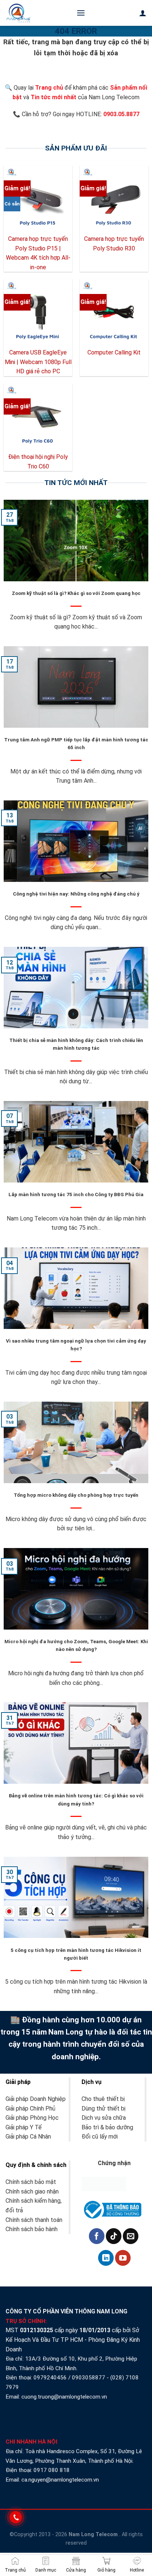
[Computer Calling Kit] (114, 314)
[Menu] (81, 13)
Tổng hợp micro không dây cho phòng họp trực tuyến (76, 1495)
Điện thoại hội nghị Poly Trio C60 (38, 462)
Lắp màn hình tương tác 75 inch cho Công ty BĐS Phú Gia (76, 1194)
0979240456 (50, 2378)
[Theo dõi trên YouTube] (123, 2258)
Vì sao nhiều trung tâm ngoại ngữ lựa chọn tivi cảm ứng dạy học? (76, 1345)
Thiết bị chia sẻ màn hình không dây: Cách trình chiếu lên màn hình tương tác (76, 1044)
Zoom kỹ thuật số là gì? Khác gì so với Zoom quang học (76, 593)
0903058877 (89, 2378)
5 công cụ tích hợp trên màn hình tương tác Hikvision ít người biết (76, 1954)
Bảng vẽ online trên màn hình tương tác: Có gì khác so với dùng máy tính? (76, 1800)
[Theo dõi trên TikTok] (114, 2236)
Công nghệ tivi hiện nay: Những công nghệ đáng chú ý (76, 894)
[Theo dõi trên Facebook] (97, 2236)
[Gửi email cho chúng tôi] (131, 2236)
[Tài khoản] (143, 13)
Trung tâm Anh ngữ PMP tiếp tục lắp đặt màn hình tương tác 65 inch (76, 744)
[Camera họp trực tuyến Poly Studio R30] (114, 200)
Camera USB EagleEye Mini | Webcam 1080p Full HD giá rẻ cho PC (38, 362)
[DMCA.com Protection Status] (104, 2183)
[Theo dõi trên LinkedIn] (106, 2258)
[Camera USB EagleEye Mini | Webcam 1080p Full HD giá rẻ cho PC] (38, 314)
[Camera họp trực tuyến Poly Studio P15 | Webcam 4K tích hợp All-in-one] (38, 200)
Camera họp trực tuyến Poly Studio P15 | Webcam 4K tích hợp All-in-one (38, 253)
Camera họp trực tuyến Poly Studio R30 (114, 244)
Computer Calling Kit (114, 352)
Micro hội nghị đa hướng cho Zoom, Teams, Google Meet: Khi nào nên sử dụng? (76, 1645)
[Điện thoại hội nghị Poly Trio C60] (38, 418)
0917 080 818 (52, 2470)
